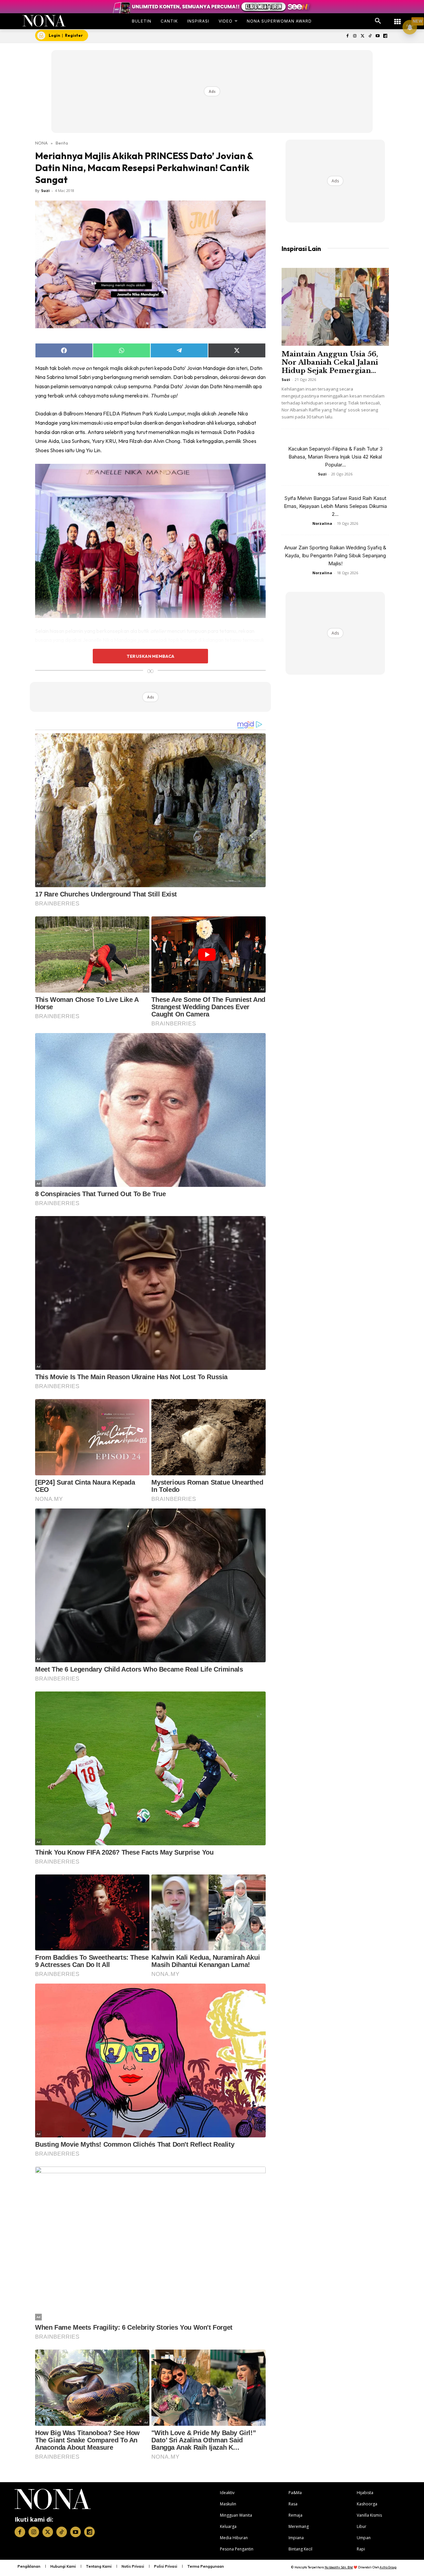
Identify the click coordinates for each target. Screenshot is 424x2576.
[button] (378, 21)
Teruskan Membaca (150, 656)
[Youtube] (377, 36)
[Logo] (44, 21)
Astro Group (388, 2567)
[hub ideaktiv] (397, 18)
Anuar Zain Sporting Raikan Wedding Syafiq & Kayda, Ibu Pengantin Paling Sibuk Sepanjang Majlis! (335, 555)
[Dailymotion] (385, 36)
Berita (62, 143)
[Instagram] (355, 36)
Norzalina (322, 523)
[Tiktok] (370, 36)
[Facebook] (347, 36)
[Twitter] (363, 36)
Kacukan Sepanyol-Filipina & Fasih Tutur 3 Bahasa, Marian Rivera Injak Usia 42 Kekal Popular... (335, 457)
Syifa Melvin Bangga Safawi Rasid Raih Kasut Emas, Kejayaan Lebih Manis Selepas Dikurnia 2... (335, 506)
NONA (41, 143)
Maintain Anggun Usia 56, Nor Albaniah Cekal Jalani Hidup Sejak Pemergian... (330, 362)
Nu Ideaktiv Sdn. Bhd (339, 2567)
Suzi (45, 190)
